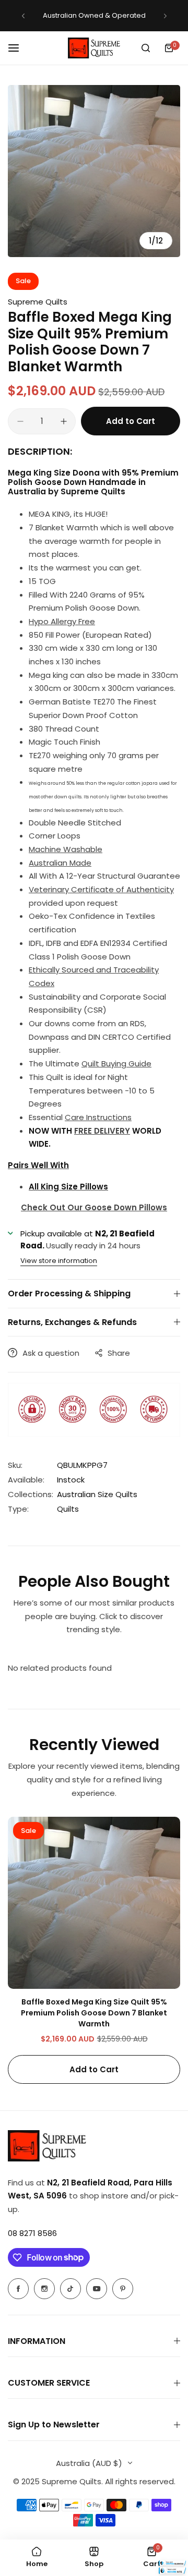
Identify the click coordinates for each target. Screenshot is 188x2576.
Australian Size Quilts (97, 1494)
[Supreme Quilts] (94, 48)
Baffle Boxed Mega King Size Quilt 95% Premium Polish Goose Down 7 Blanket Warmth (94, 2013)
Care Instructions (98, 1117)
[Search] (146, 48)
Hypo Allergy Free (62, 621)
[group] (94, 171)
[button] (23, 16)
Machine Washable (66, 849)
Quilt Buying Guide (116, 1064)
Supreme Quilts (38, 302)
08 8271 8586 (32, 2233)
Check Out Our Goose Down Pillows (94, 1207)
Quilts (68, 1509)
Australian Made (60, 863)
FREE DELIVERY (102, 1131)
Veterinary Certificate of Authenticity (101, 889)
